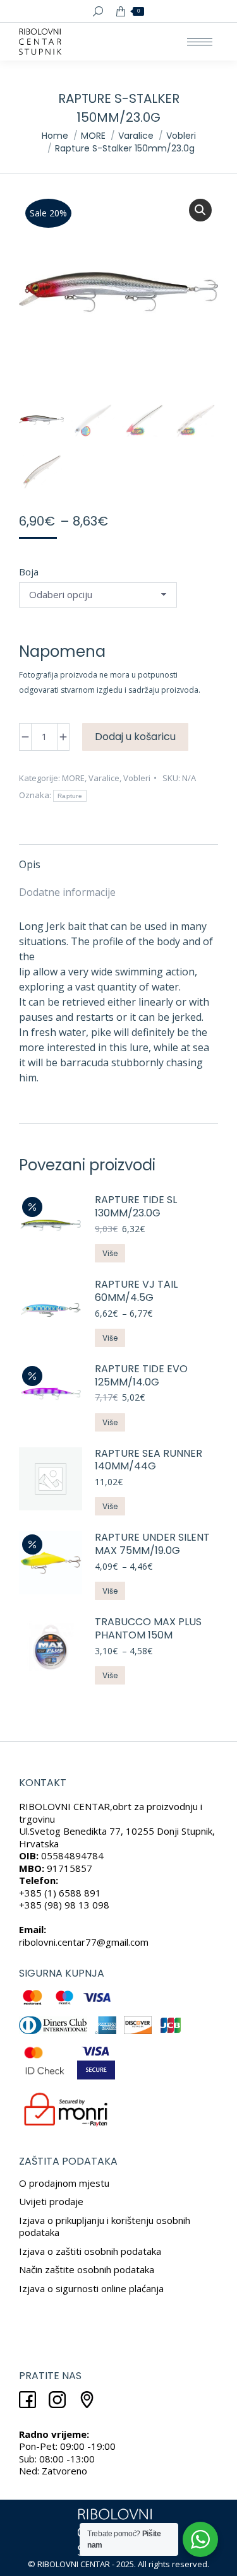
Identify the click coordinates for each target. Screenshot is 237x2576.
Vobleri (137, 778)
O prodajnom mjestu (64, 2183)
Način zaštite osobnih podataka (87, 2269)
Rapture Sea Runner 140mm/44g (149, 1461)
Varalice (104, 778)
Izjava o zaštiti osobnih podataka (90, 2251)
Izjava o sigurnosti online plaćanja (91, 2288)
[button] (200, 210)
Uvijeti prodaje (51, 2201)
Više (110, 1253)
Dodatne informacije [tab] (67, 892)
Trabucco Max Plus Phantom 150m (148, 1629)
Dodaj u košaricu (135, 737)
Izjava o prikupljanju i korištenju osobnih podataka (105, 2226)
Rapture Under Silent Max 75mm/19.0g (152, 1544)
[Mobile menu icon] (200, 42)
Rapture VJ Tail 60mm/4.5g (136, 1291)
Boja (29, 572)
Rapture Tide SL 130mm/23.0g (136, 1207)
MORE (73, 778)
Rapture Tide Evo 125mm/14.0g (141, 1376)
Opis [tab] (30, 864)
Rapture (70, 796)
